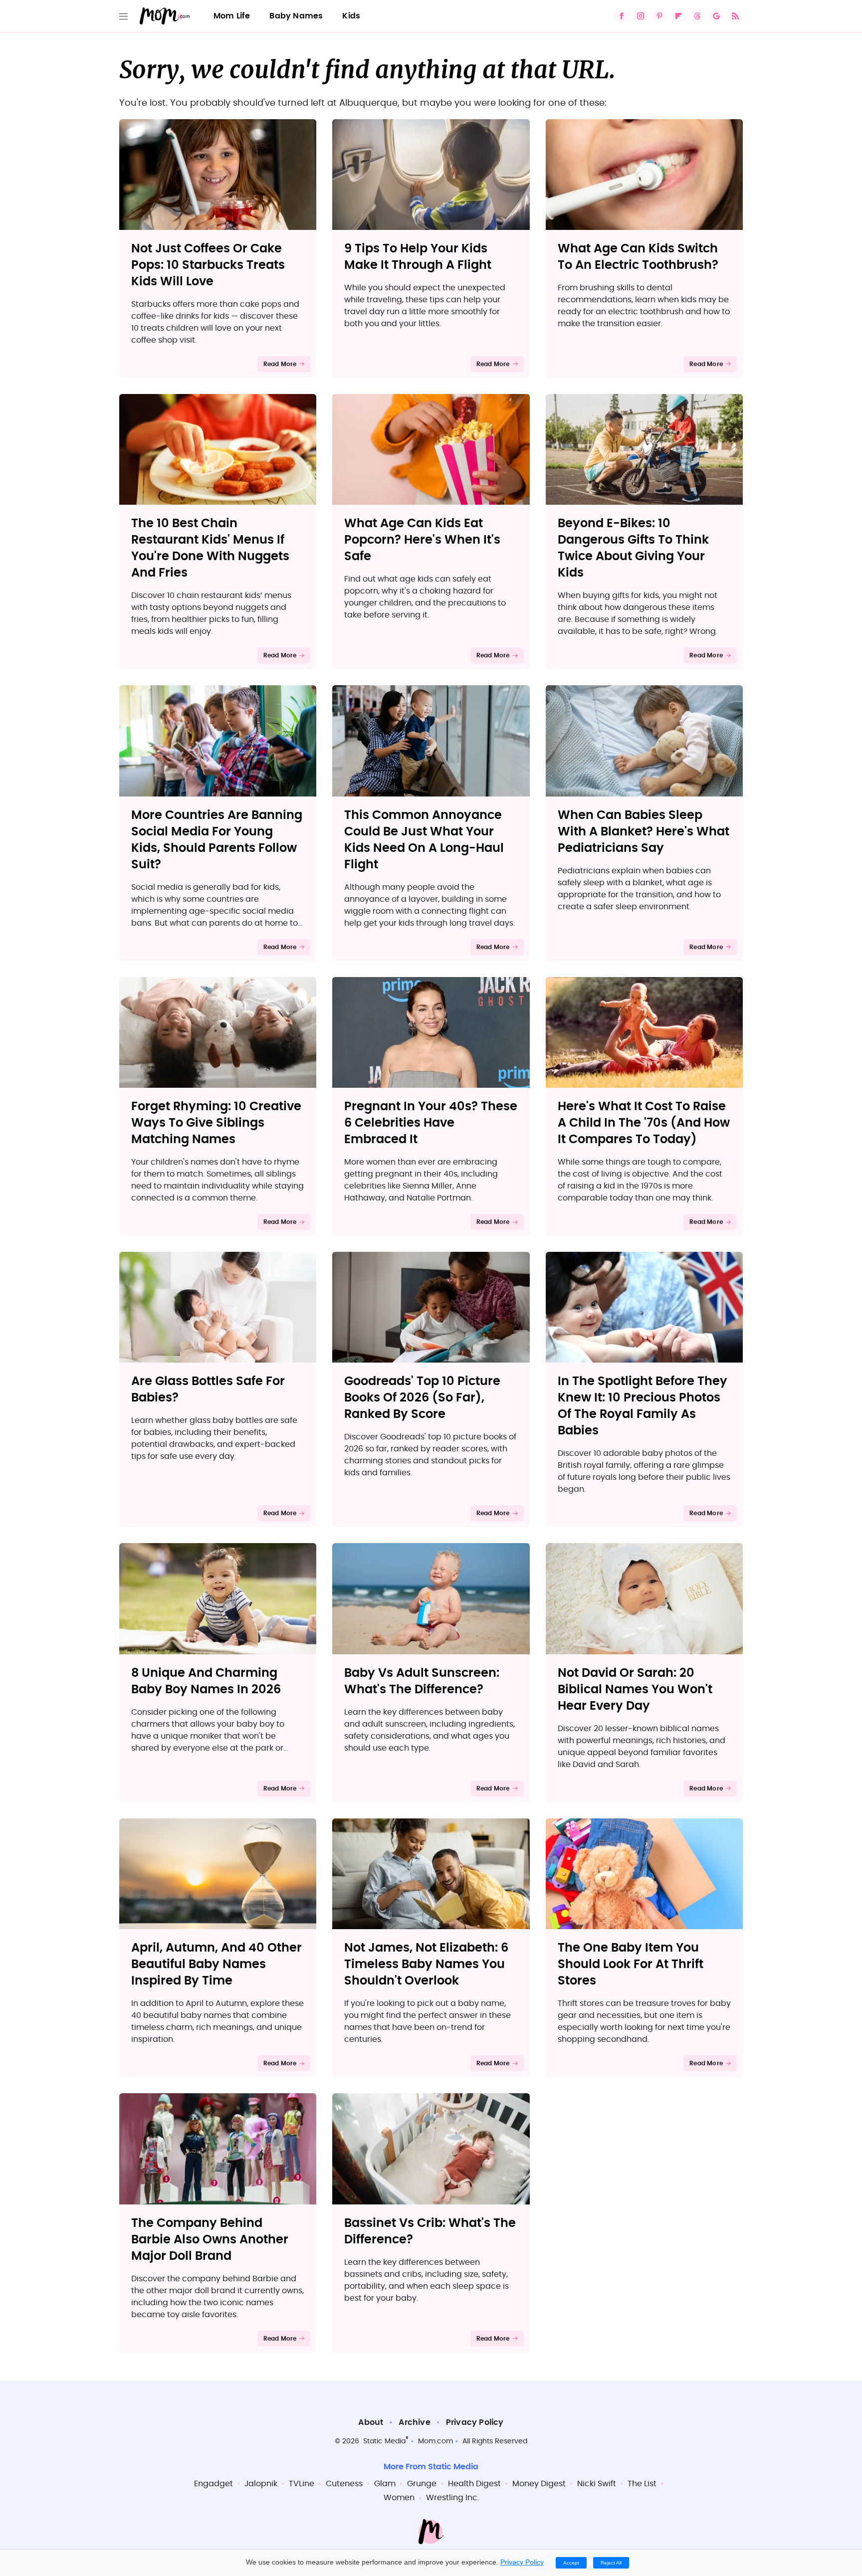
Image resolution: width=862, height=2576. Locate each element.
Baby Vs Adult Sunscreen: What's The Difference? (422, 1682)
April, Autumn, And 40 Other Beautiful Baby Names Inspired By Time (216, 1965)
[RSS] (735, 16)
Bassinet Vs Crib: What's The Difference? (430, 2232)
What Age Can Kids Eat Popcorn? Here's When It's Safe (422, 540)
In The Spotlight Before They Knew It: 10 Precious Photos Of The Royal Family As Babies (643, 1406)
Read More (280, 364)
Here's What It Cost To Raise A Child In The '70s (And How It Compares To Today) (644, 1123)
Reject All (611, 2563)
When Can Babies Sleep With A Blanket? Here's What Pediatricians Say (644, 832)
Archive (414, 2422)
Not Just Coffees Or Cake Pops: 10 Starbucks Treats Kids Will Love (208, 265)
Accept (571, 2563)
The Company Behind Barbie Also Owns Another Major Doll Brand (210, 2240)
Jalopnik (261, 2484)
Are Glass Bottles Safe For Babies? (208, 1390)
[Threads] (697, 16)
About (371, 2422)
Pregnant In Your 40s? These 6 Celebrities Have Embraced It (431, 1123)
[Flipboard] (678, 16)
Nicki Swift (597, 2484)
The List (642, 2484)
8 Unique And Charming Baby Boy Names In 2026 (206, 1682)
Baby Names (296, 16)
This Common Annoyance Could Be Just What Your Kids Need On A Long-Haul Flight (424, 840)
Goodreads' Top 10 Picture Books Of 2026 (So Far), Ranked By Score (422, 1398)
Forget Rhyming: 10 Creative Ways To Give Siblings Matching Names (216, 1123)
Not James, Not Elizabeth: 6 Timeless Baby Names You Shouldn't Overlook (426, 1965)
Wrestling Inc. (452, 2498)
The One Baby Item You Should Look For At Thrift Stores (631, 1965)
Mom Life (232, 16)
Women (399, 2498)
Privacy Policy (475, 2422)
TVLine (302, 2484)
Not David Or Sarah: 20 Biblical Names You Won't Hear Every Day (635, 1690)
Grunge (422, 2484)
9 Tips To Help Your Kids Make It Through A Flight (418, 257)
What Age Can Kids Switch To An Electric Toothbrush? (638, 257)
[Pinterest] (659, 16)
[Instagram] (641, 16)
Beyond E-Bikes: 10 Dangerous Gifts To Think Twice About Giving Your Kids (633, 548)
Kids (351, 16)
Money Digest (539, 2484)
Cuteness (344, 2484)
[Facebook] (622, 16)
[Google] (716, 16)
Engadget (214, 2484)
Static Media (384, 2441)
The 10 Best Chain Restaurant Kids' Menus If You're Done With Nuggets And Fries (210, 548)
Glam (385, 2484)
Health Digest (474, 2484)
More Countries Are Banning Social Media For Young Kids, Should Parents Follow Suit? (217, 840)
